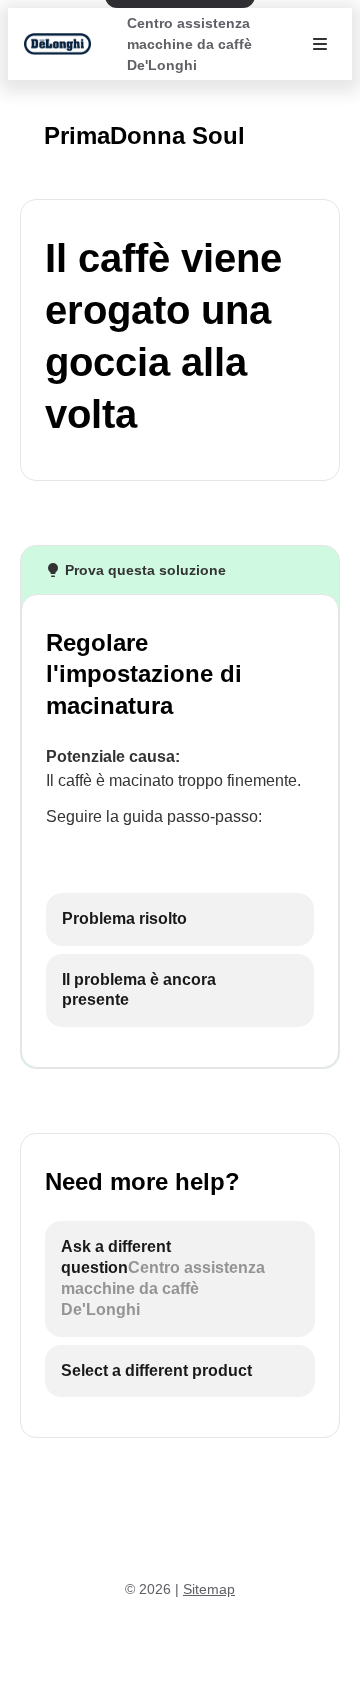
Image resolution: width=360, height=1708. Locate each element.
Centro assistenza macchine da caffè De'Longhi (189, 44)
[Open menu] (320, 44)
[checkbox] (180, 919)
